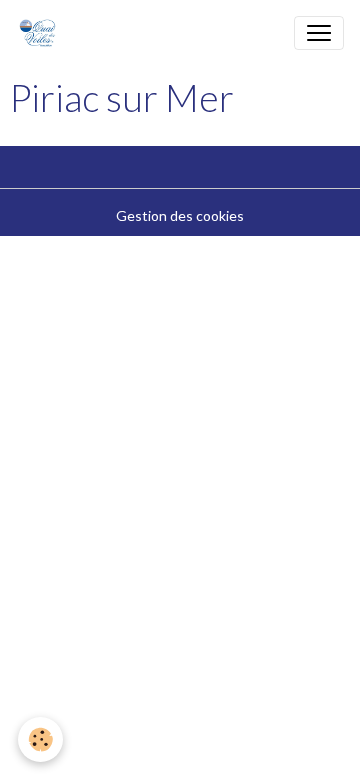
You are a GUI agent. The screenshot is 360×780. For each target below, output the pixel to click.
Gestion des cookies (180, 215)
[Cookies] (40, 739)
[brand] (41, 33)
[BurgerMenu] (319, 33)
